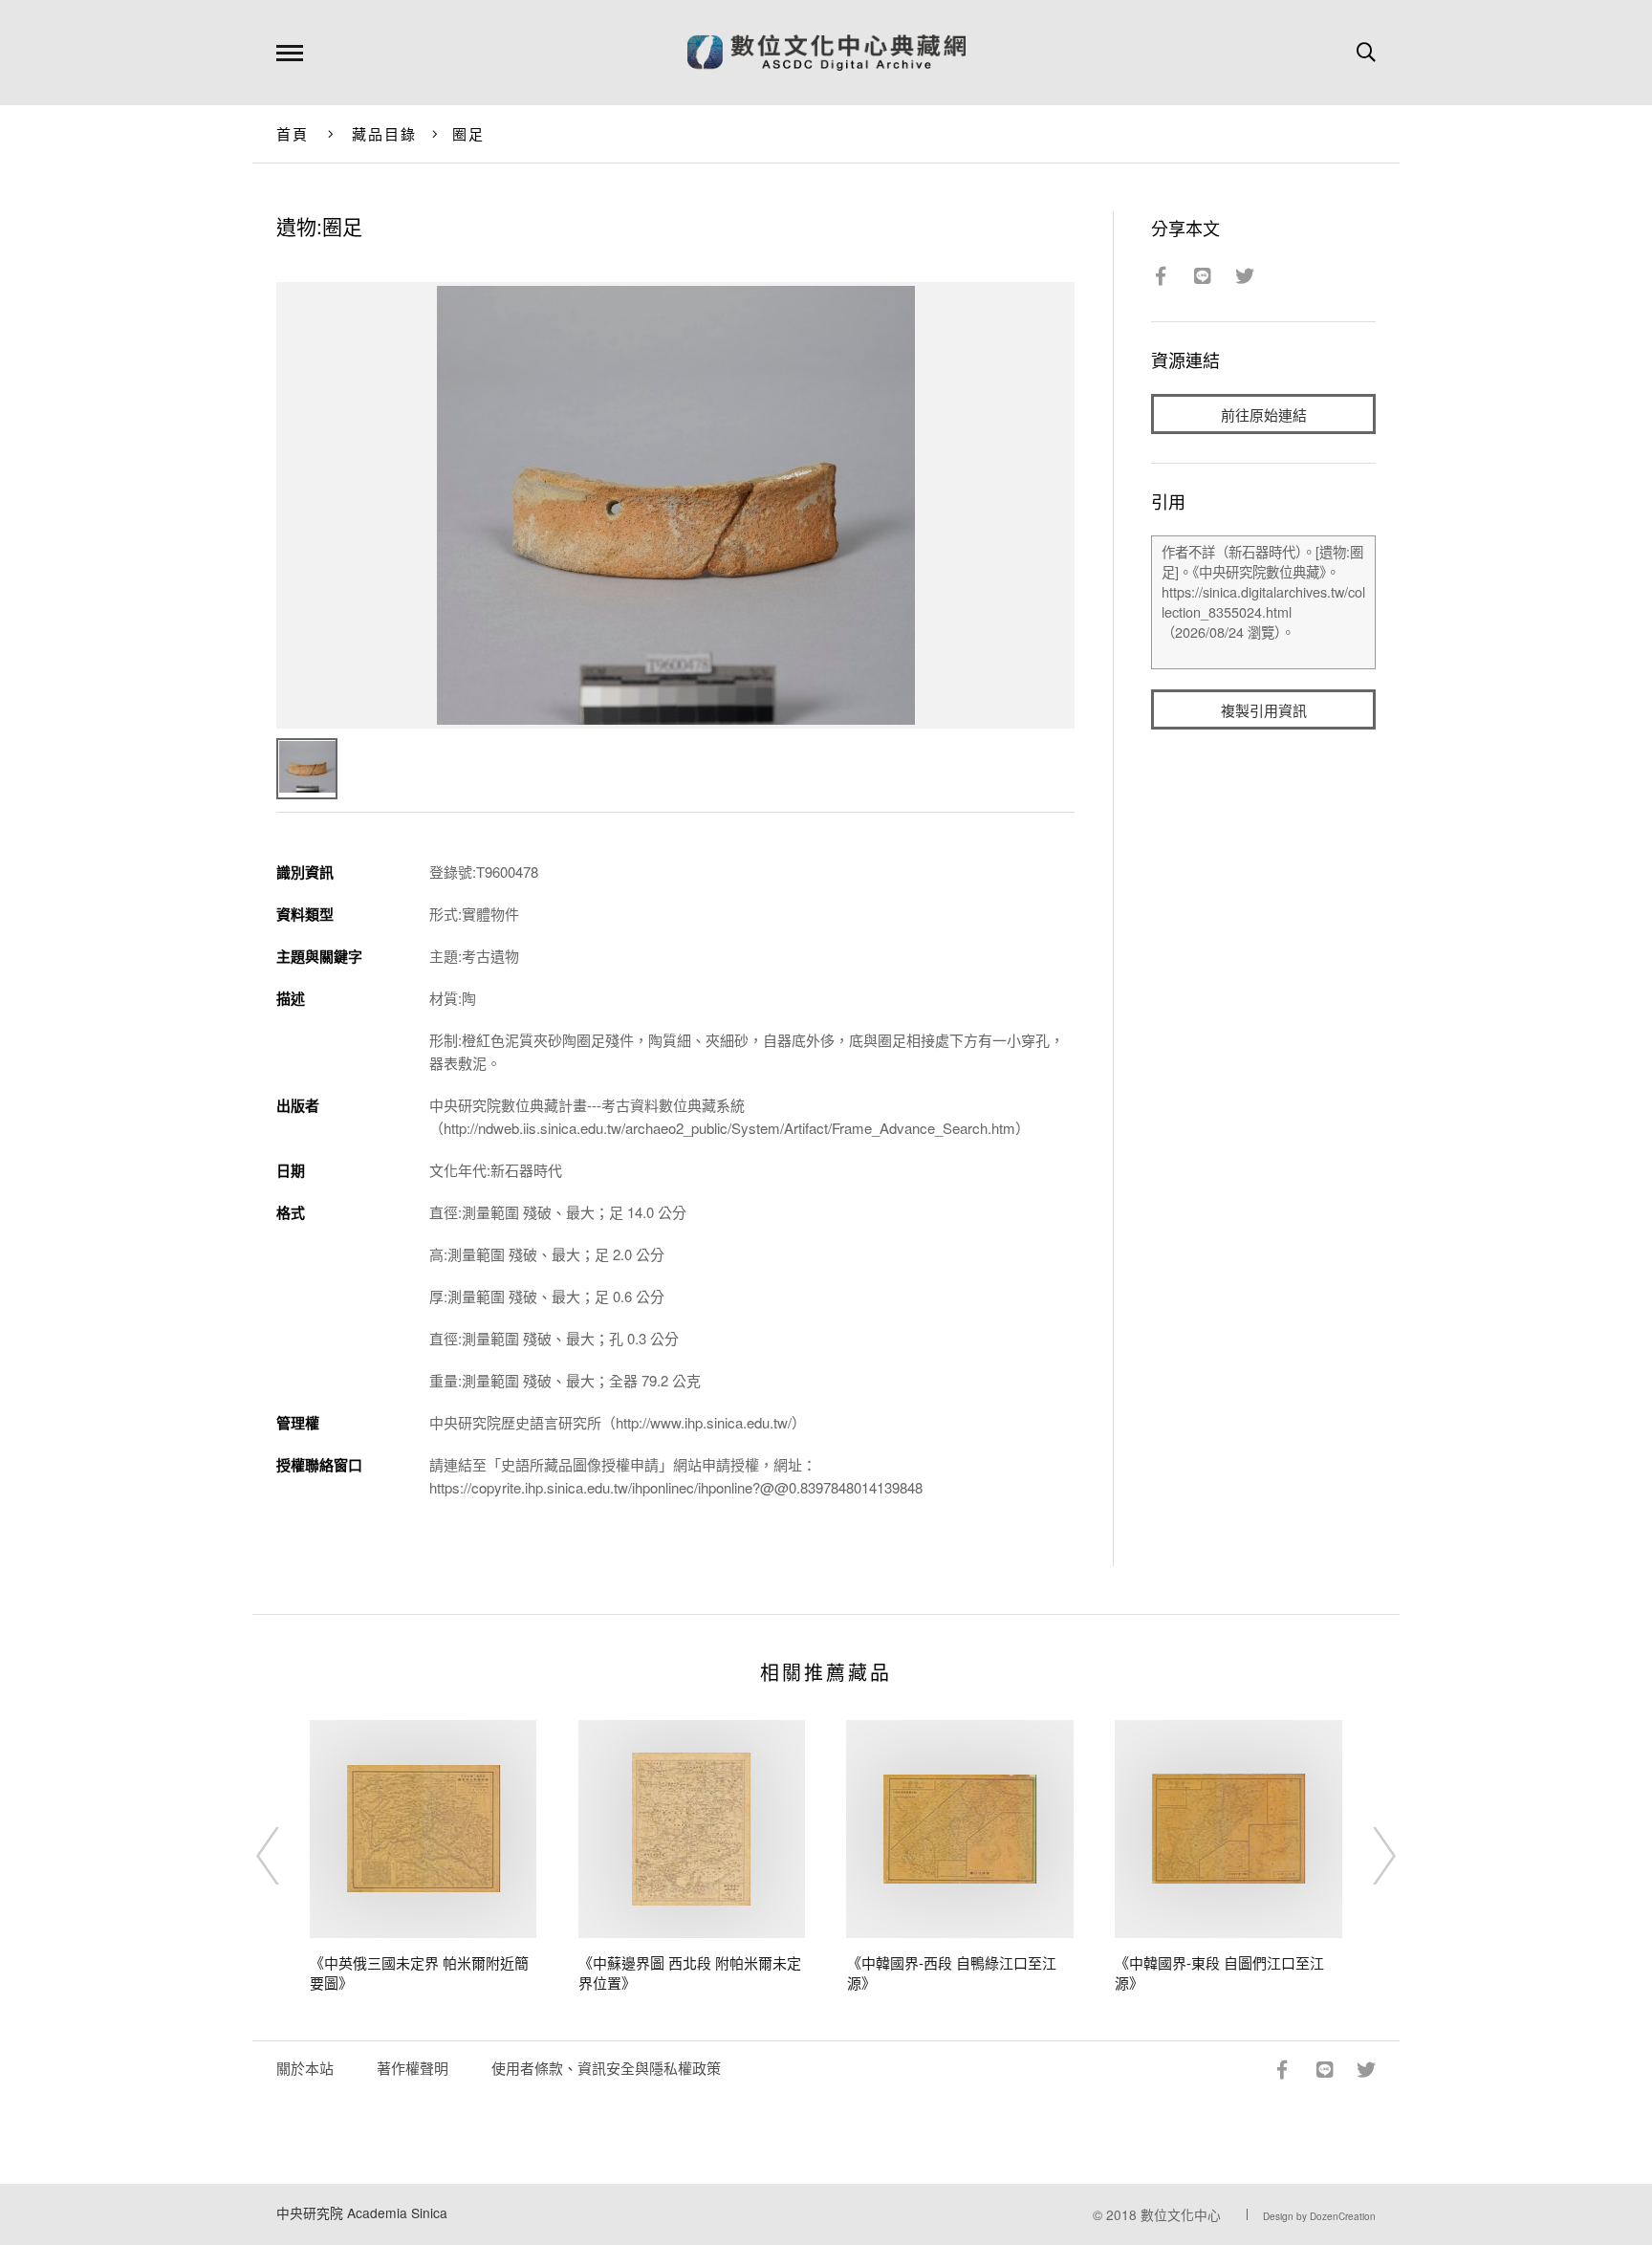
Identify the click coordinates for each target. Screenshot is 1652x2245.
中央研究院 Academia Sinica (362, 2212)
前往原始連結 (1264, 414)
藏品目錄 (385, 133)
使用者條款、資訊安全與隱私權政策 (606, 2068)
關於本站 (305, 2068)
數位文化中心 (1181, 2214)
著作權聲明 (413, 2068)
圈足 (469, 133)
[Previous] (285, 1856)
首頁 (293, 133)
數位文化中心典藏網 (826, 53)
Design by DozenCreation (1319, 2216)
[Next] (1367, 1856)
